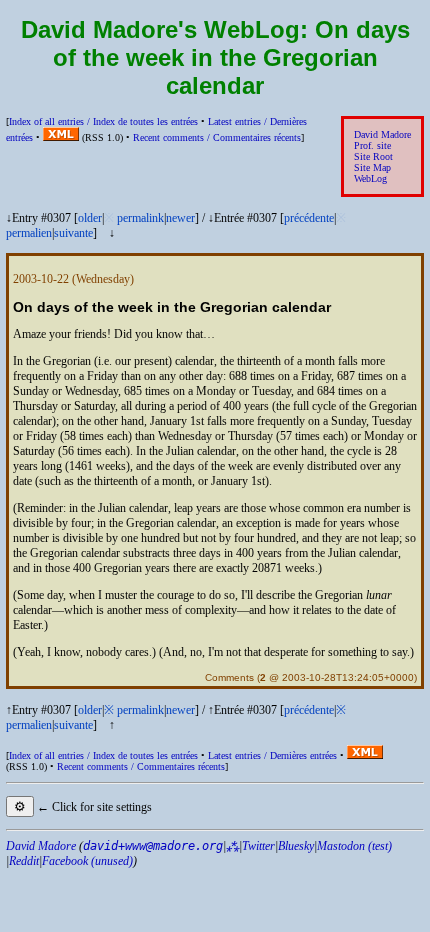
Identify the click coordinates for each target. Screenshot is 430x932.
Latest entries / (272, 755)
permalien (29, 233)
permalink (140, 218)
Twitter (258, 846)
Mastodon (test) (354, 846)
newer (180, 218)
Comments (229, 677)
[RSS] (61, 137)
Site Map (372, 167)
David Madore (382, 134)
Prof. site (372, 145)
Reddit (24, 861)
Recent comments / (217, 137)
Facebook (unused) (87, 861)
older (90, 218)
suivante (73, 233)
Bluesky (296, 846)
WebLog (370, 178)
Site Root (373, 156)
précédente (309, 218)
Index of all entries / (103, 121)
